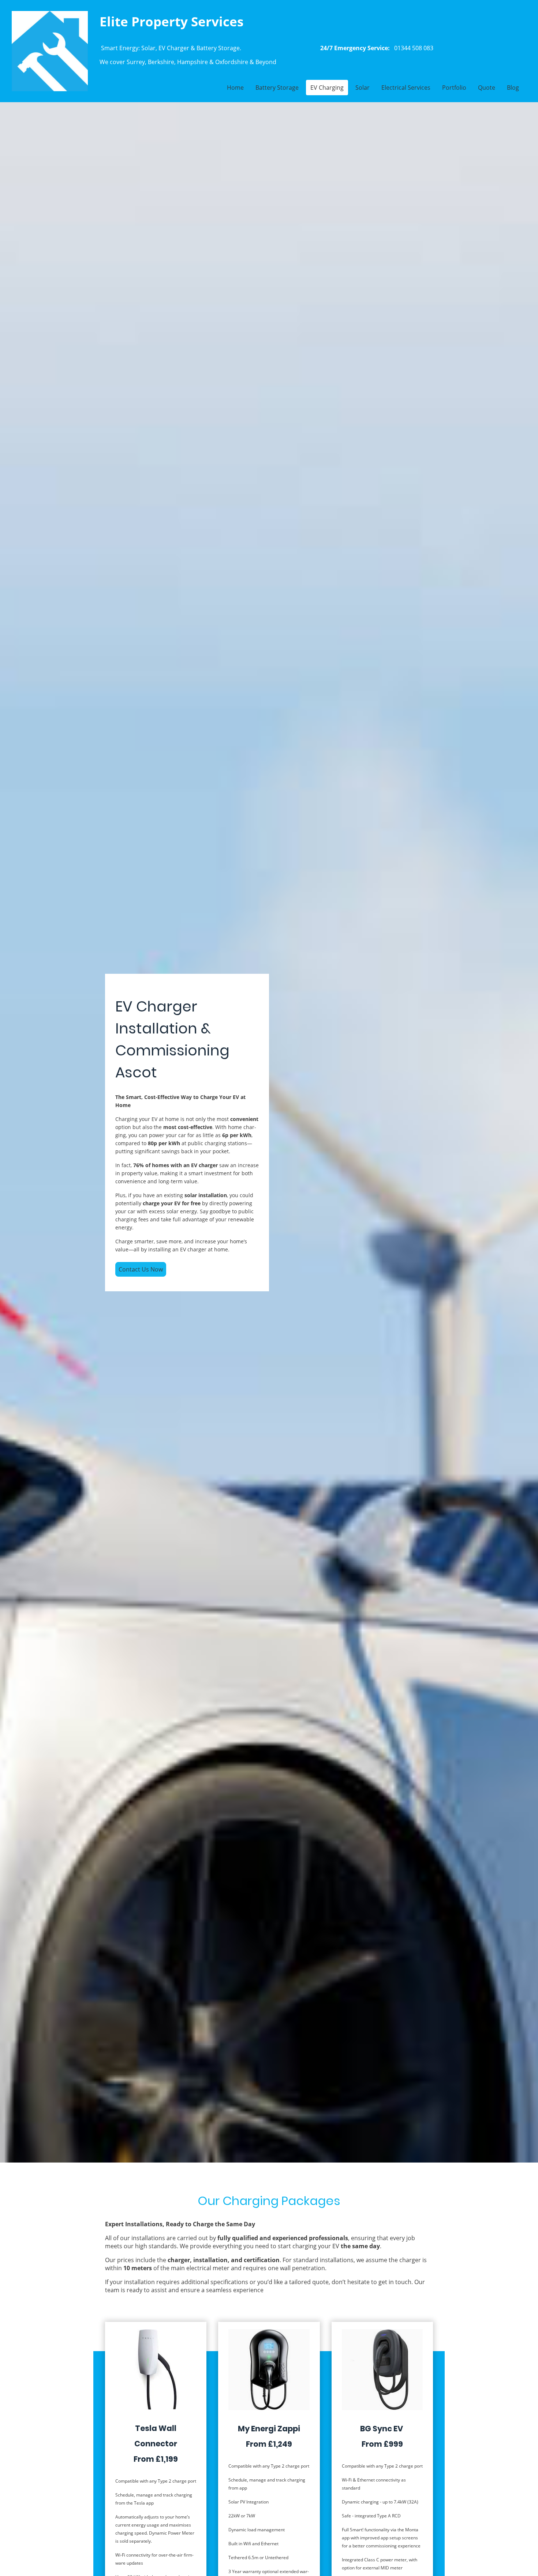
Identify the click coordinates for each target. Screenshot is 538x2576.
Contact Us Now (141, 1269)
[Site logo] (50, 51)
